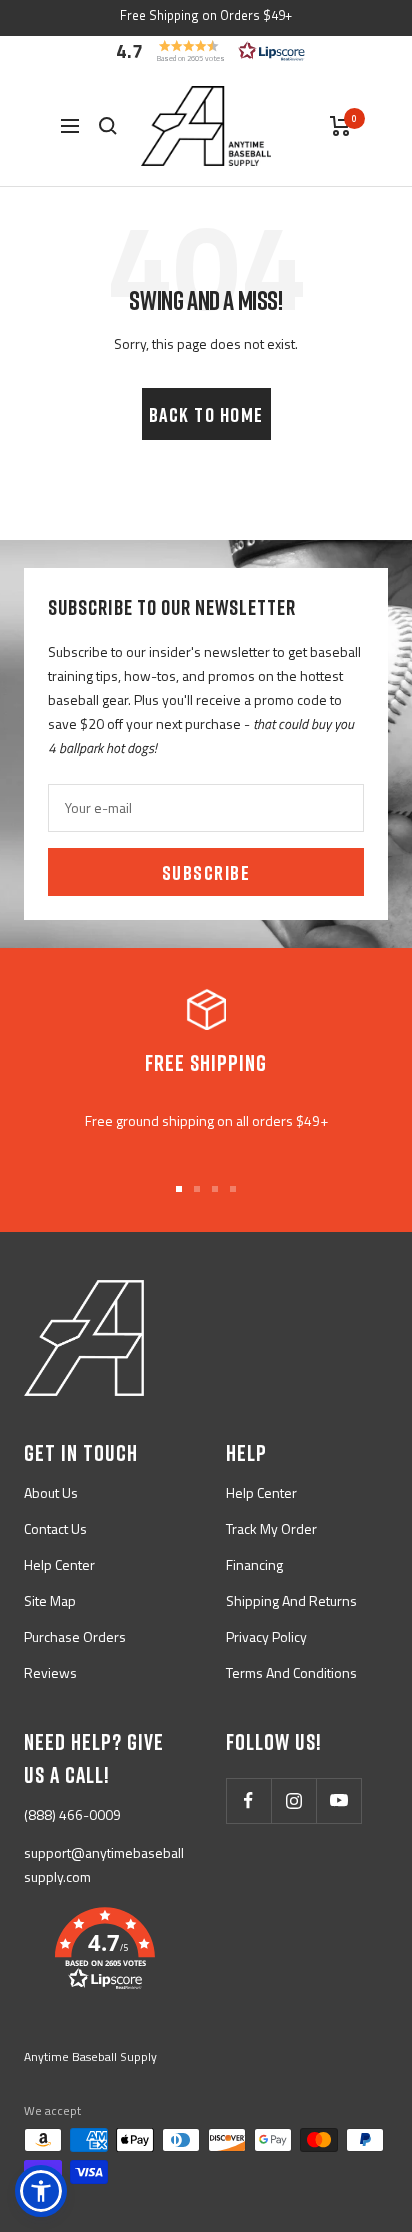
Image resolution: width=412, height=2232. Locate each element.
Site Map (50, 1600)
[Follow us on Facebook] (248, 1800)
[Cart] (340, 126)
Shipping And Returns (291, 1600)
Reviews (50, 1672)
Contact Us (55, 1528)
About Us (51, 1492)
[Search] (108, 126)
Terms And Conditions (291, 1672)
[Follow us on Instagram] (293, 1800)
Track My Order (271, 1528)
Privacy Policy (266, 1636)
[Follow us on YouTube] (338, 1800)
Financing (254, 1564)
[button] (206, 51)
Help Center (59, 1564)
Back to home (206, 414)
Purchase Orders (75, 1636)
